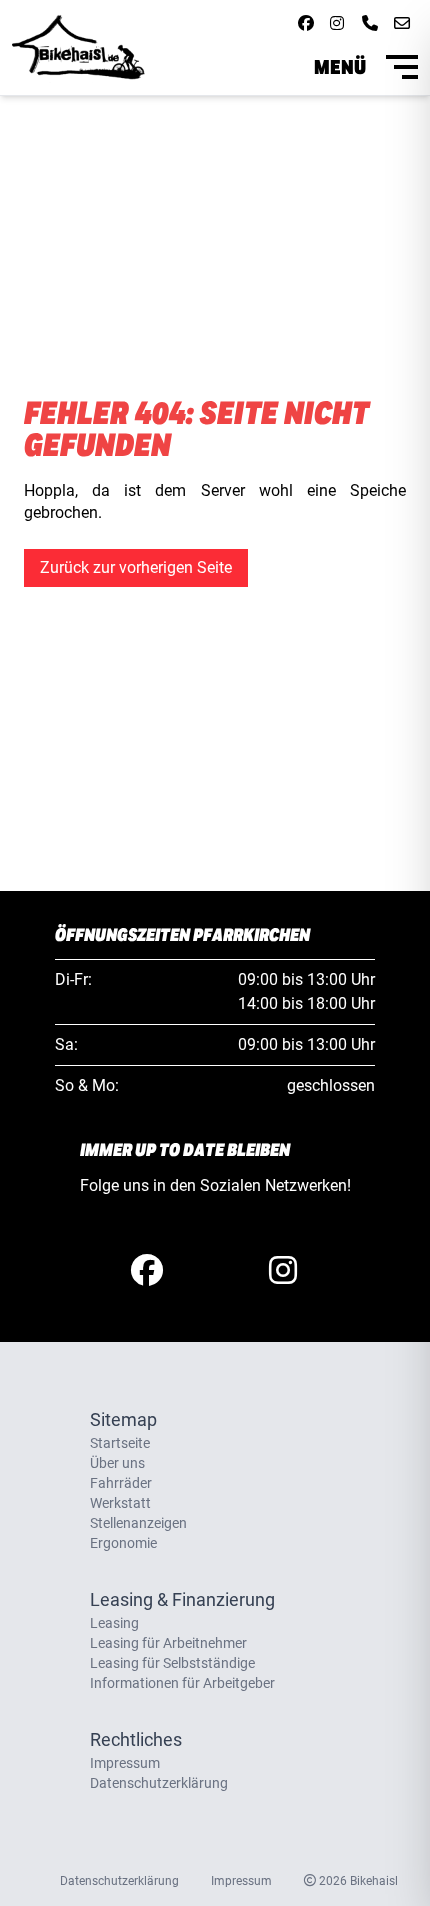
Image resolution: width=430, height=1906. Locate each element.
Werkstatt (120, 1503)
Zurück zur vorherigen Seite (136, 567)
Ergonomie (123, 1543)
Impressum (125, 1763)
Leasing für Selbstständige (172, 1663)
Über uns (117, 1463)
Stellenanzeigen (138, 1523)
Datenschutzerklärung (159, 1783)
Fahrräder (121, 1483)
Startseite (120, 1443)
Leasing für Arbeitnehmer (168, 1643)
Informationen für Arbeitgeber (182, 1683)
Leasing (114, 1623)
